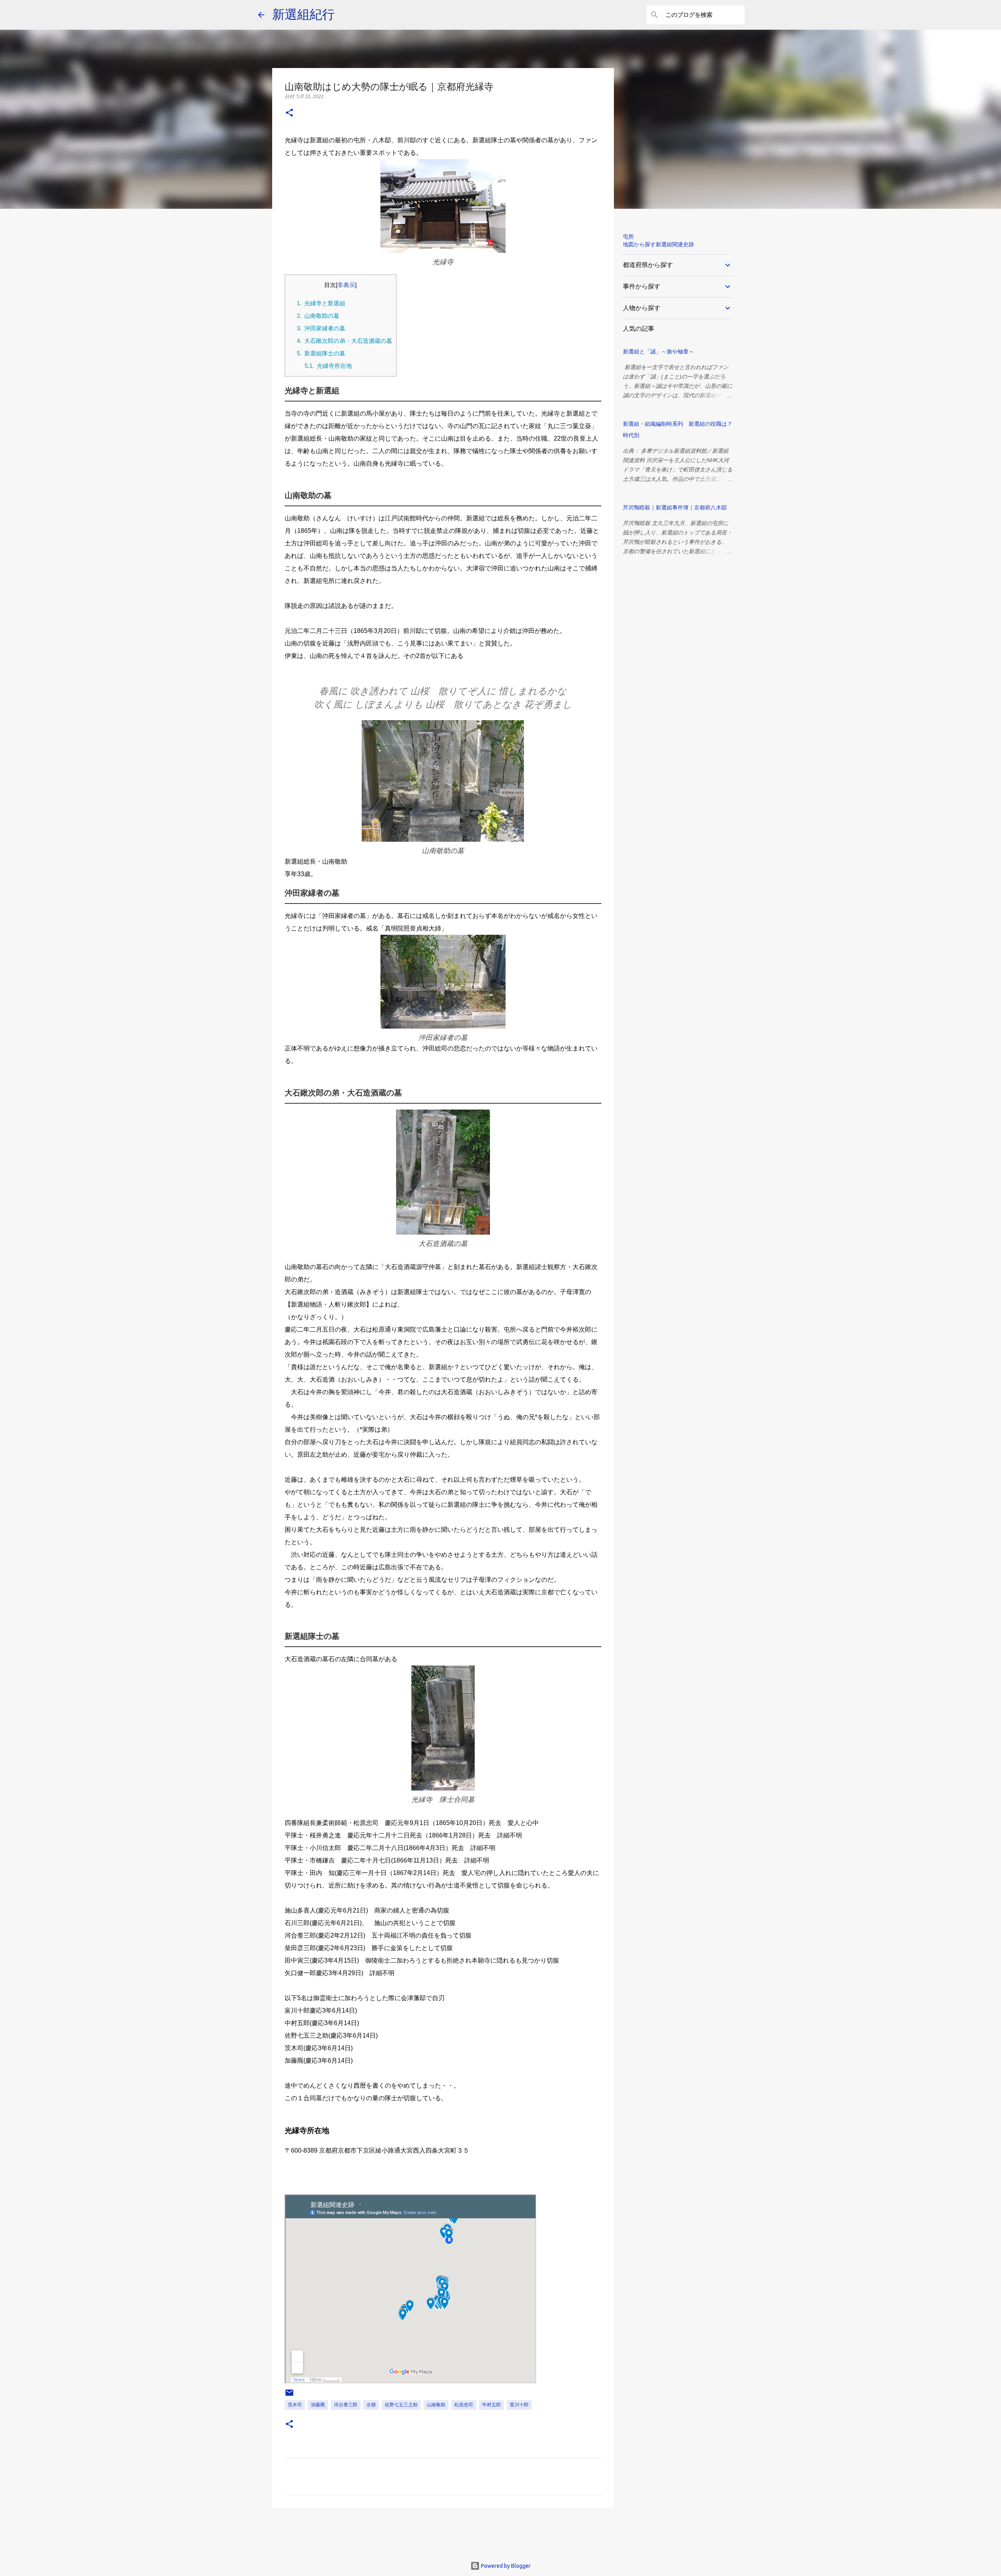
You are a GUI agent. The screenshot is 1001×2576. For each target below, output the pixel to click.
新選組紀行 (303, 14)
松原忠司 (464, 2405)
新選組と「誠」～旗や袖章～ (658, 351)
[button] (289, 113)
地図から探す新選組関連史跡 (658, 244)
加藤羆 (318, 2405)
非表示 (346, 285)
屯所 (628, 237)
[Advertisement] (361, 2531)
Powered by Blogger (505, 2566)
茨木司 (295, 2405)
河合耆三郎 (346, 2405)
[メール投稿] (289, 2396)
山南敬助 (436, 2405)
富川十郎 (519, 2405)
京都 (371, 2405)
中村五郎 (492, 2405)
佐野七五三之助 (401, 2405)
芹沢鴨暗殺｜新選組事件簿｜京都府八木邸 (675, 507)
